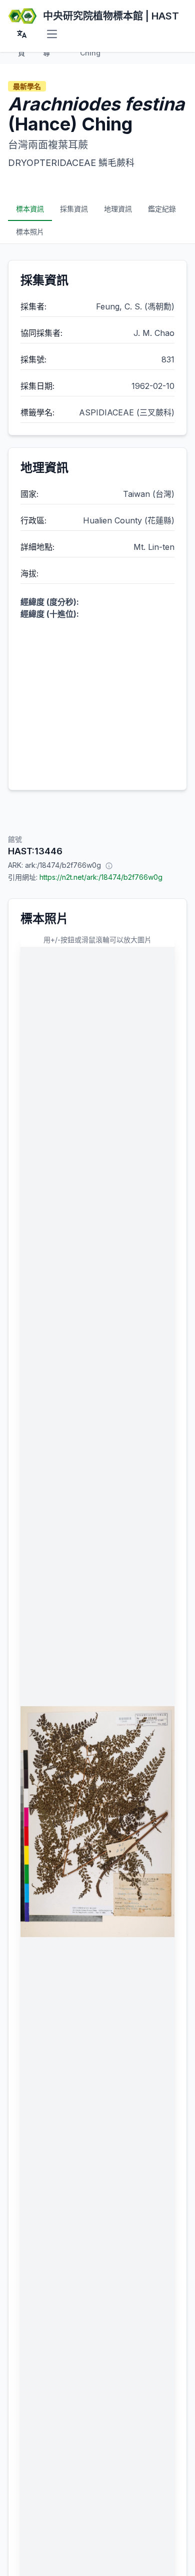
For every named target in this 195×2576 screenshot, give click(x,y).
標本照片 (30, 232)
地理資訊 (118, 209)
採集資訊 (74, 209)
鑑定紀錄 (162, 209)
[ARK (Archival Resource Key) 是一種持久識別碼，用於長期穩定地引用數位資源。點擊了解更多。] (109, 865)
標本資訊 (30, 209)
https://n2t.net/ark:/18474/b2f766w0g (101, 877)
